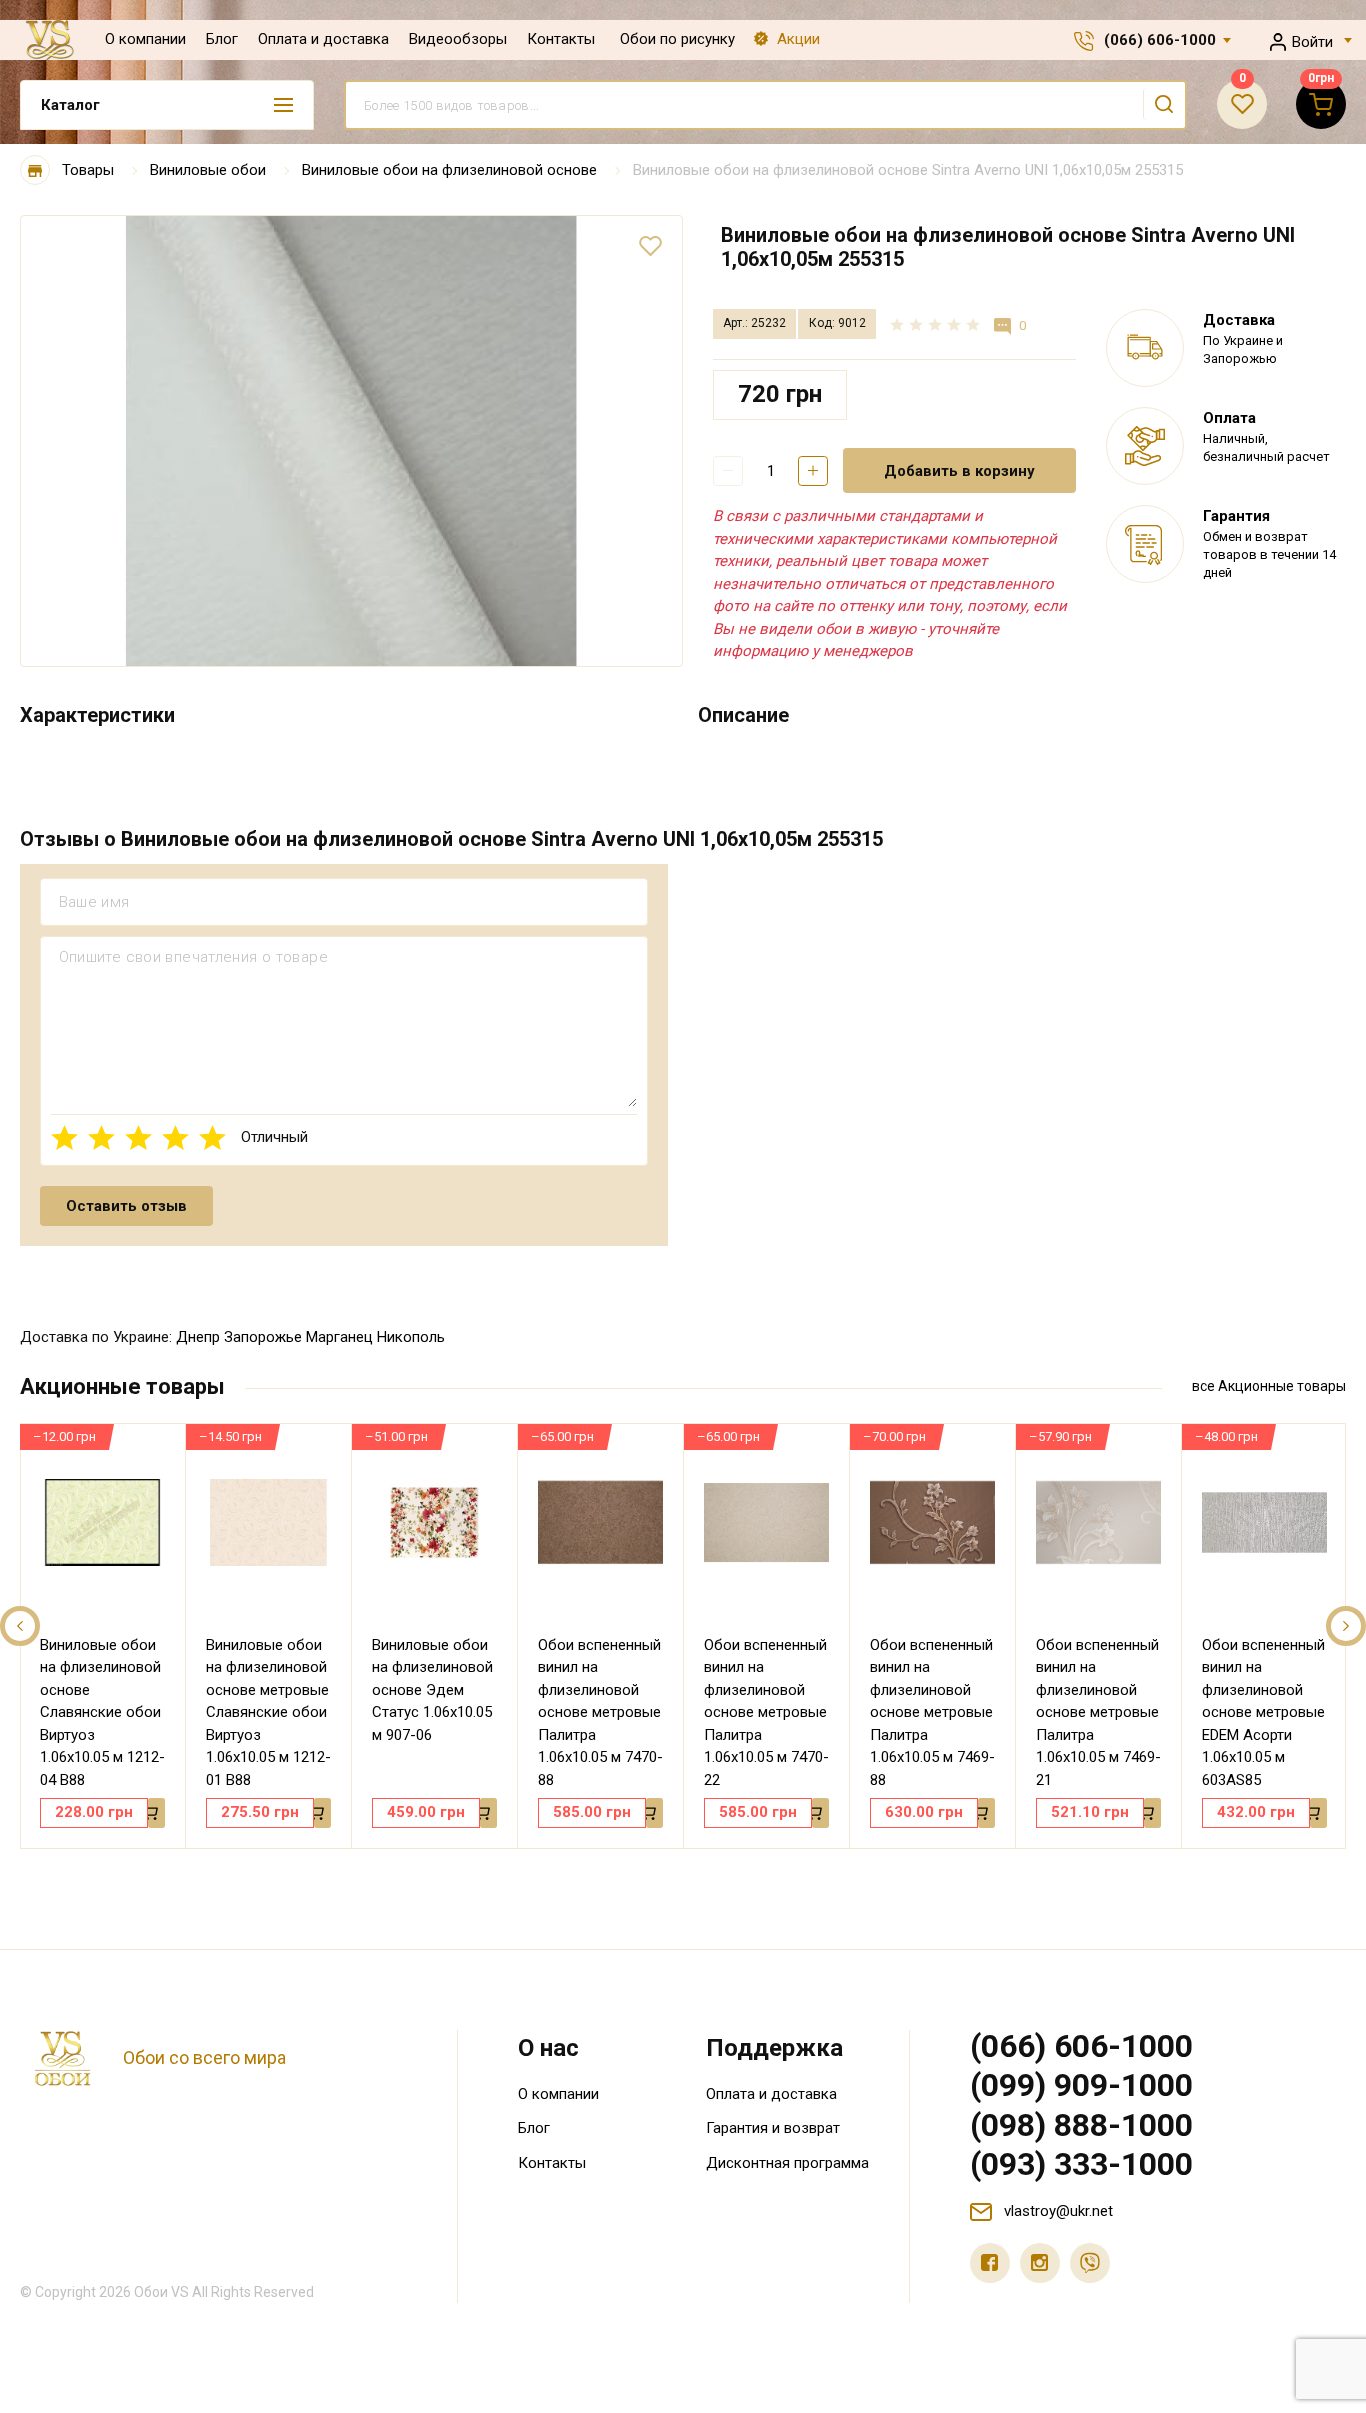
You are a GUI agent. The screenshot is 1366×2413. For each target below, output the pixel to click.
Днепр (198, 1337)
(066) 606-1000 (1160, 40)
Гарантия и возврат (773, 2128)
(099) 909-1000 (1081, 2085)
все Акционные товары (1269, 1386)
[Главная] (35, 170)
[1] (64, 1137)
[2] (101, 1137)
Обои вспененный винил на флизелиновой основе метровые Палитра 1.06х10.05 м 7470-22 (766, 1712)
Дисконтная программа (787, 2163)
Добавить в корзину (959, 471)
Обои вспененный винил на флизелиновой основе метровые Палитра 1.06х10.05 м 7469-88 (932, 1712)
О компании (145, 39)
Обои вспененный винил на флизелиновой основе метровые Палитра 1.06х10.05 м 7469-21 (1098, 1712)
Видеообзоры (458, 39)
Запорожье (263, 1337)
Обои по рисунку (677, 39)
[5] (212, 1137)
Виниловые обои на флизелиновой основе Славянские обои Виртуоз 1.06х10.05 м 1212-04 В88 (102, 1712)
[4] (175, 1137)
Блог (222, 39)
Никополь (411, 1337)
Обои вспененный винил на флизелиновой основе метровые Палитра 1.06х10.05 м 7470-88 (600, 1712)
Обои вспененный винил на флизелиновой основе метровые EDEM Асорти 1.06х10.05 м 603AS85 (1263, 1712)
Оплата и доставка (323, 39)
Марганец (339, 1337)
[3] (138, 1137)
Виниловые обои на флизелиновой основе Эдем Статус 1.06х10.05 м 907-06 (432, 1690)
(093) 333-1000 (1081, 2164)
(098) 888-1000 (1081, 2125)
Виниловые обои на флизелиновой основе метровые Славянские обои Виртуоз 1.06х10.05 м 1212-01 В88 (268, 1712)
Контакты (561, 39)
